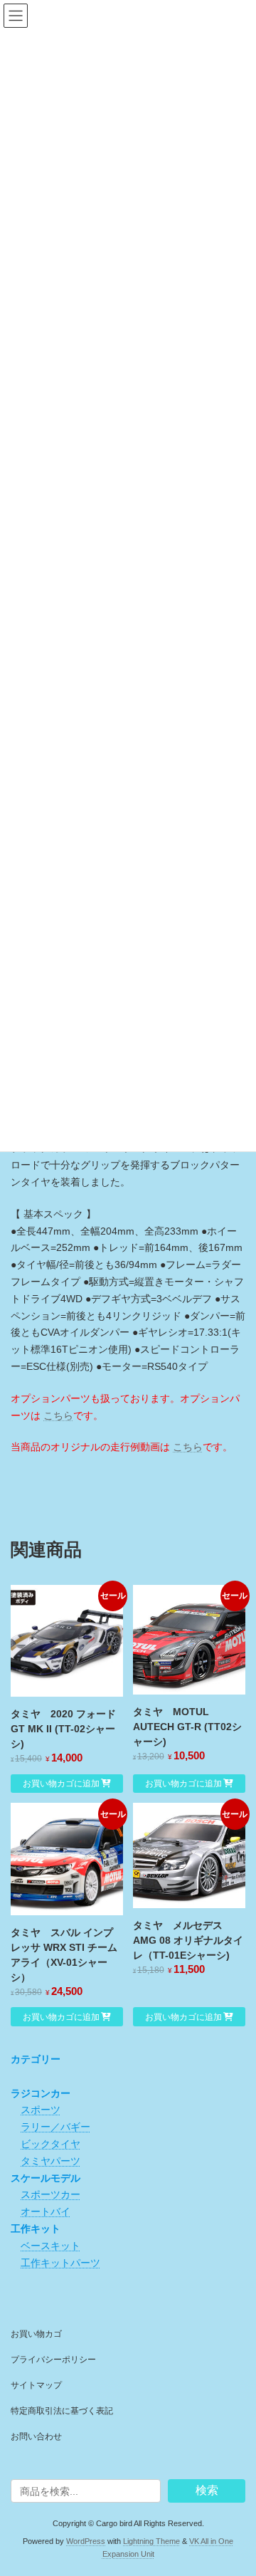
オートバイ (46, 2211)
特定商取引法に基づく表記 (62, 2411)
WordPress (86, 2541)
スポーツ (41, 2110)
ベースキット (50, 2246)
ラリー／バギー (55, 2127)
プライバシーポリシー (53, 2360)
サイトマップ (36, 2385)
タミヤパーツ (50, 2161)
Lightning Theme (151, 2541)
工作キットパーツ (60, 2262)
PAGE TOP (236, 2483)
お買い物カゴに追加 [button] (61, 1784)
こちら (58, 1415)
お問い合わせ (36, 2436)
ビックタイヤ (50, 2144)
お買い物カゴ (36, 2334)
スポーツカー (50, 2194)
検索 (207, 2490)
